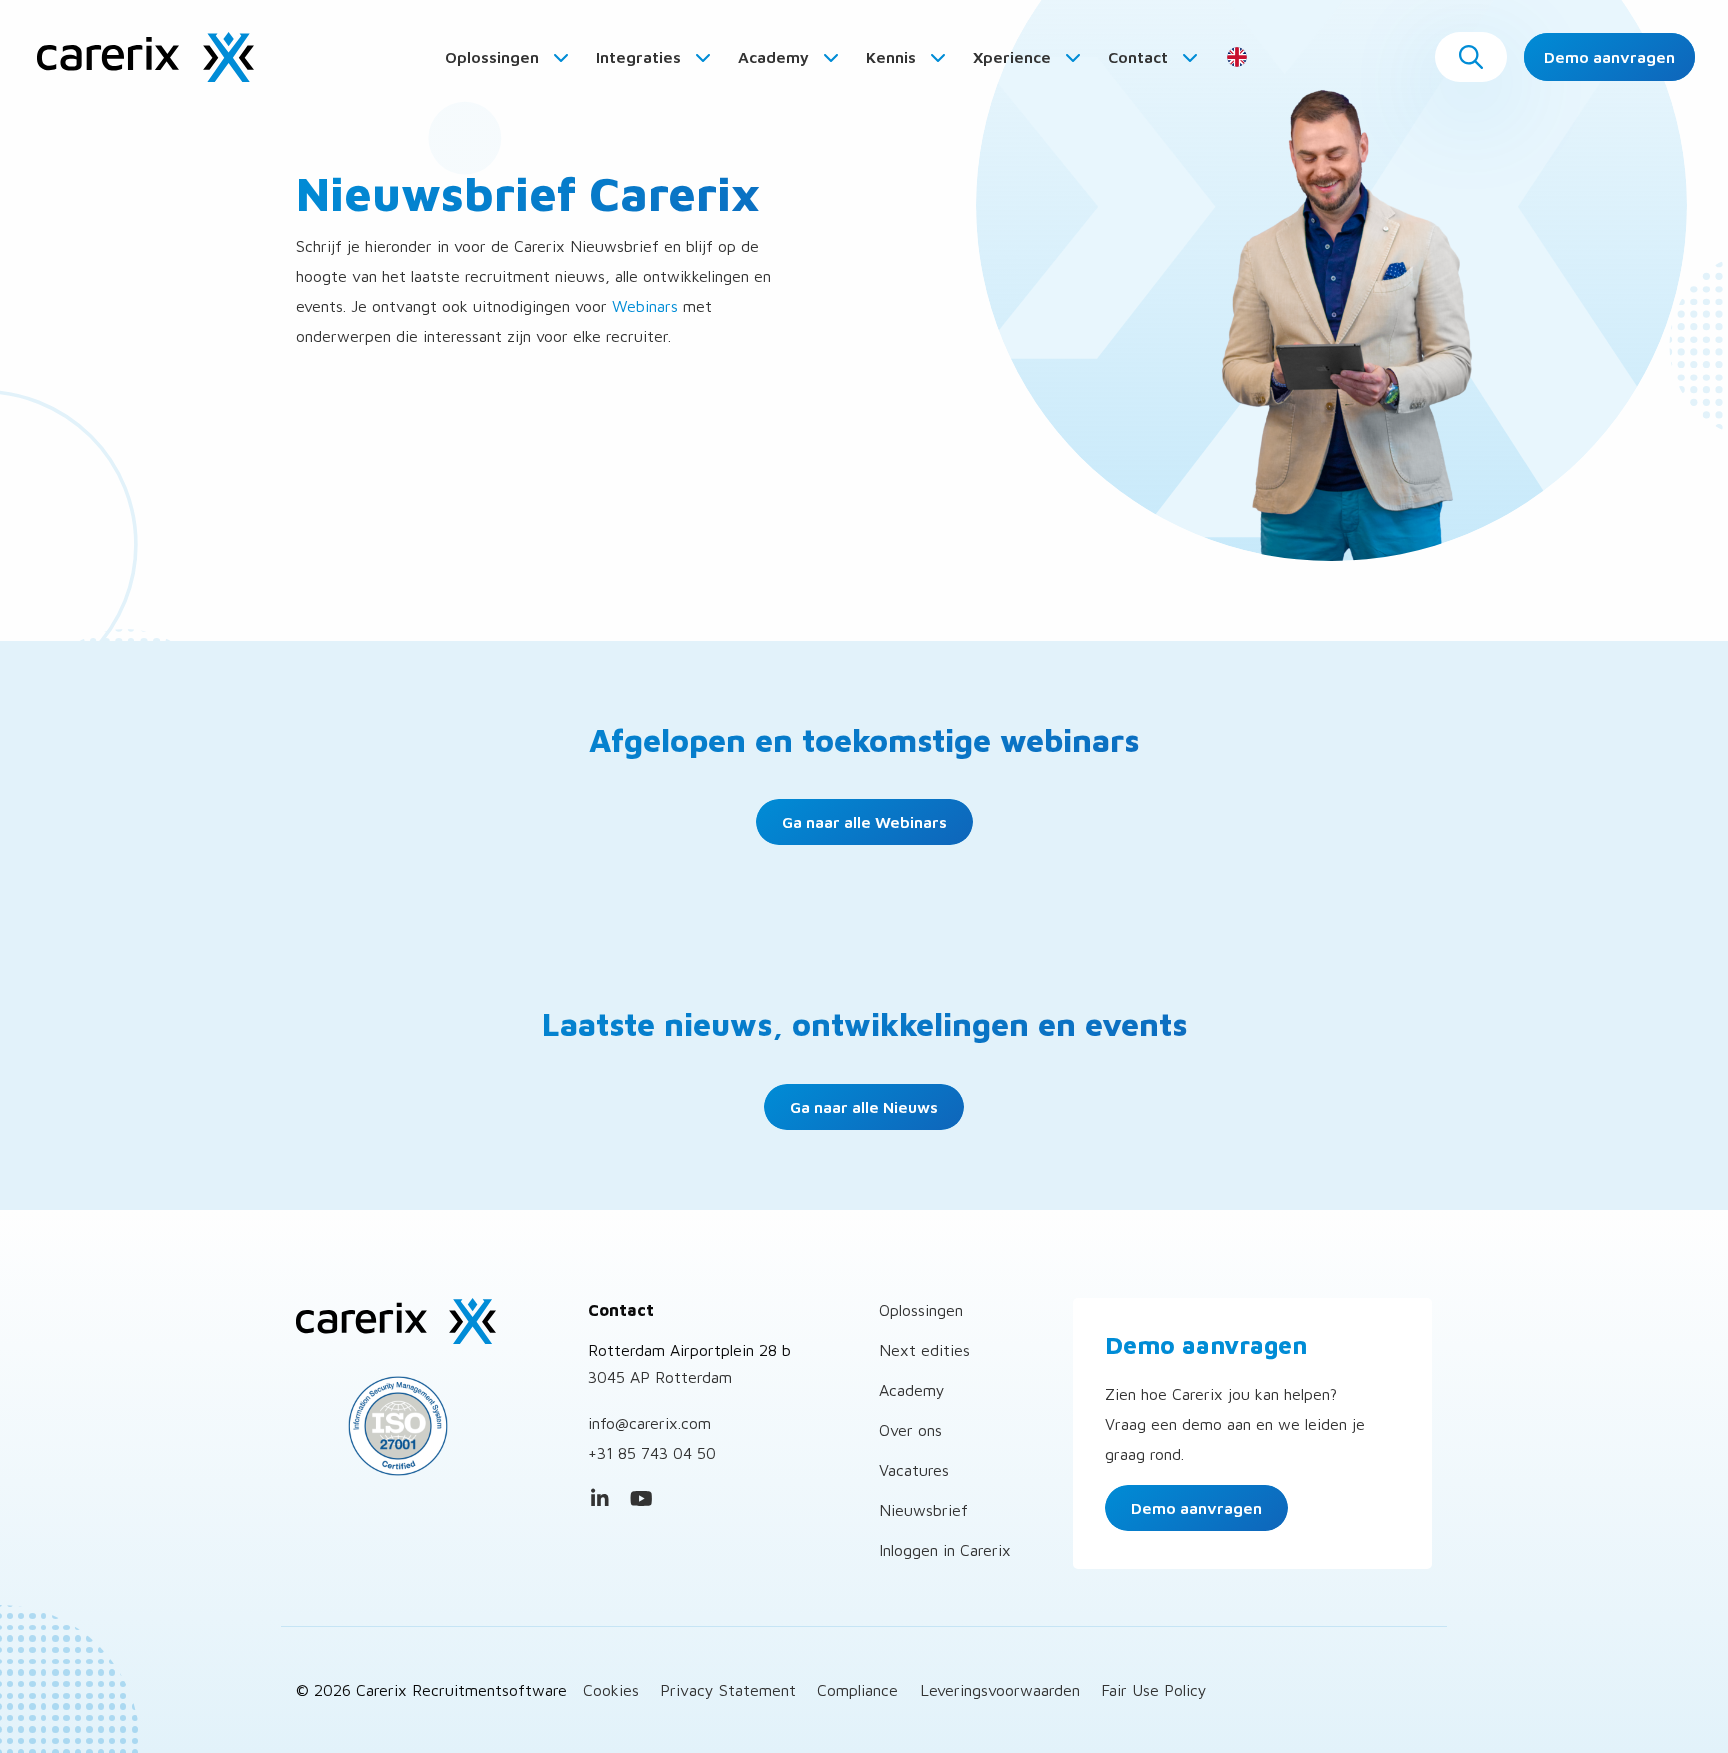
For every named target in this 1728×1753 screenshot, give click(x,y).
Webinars (645, 306)
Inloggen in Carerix (945, 1550)
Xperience (1014, 57)
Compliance (857, 1690)
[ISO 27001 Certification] (427, 1426)
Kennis (893, 57)
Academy (775, 57)
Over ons (910, 1430)
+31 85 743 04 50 (652, 1453)
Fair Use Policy (1154, 1690)
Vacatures (914, 1470)
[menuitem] (508, 57)
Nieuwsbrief (923, 1510)
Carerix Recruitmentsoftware (145, 57)
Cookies (611, 1690)
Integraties (640, 57)
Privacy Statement (728, 1690)
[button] (1471, 57)
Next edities (924, 1350)
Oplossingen (494, 57)
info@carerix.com (649, 1423)
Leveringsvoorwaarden (1000, 1690)
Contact (1140, 57)
